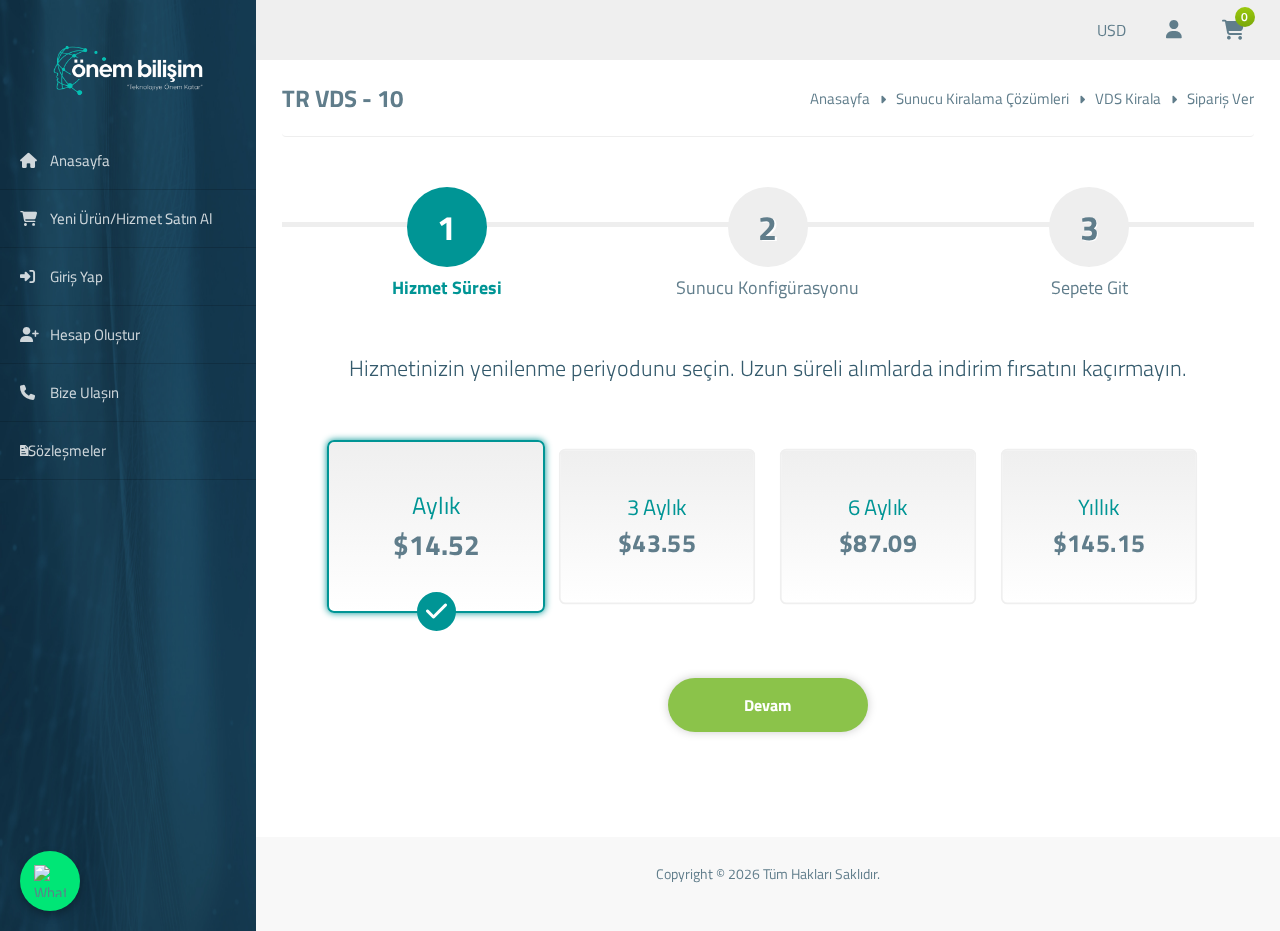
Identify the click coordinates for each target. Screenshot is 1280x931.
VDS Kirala (1128, 98)
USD (1111, 30)
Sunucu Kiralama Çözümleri (982, 98)
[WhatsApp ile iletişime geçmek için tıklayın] (50, 881)
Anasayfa (840, 98)
